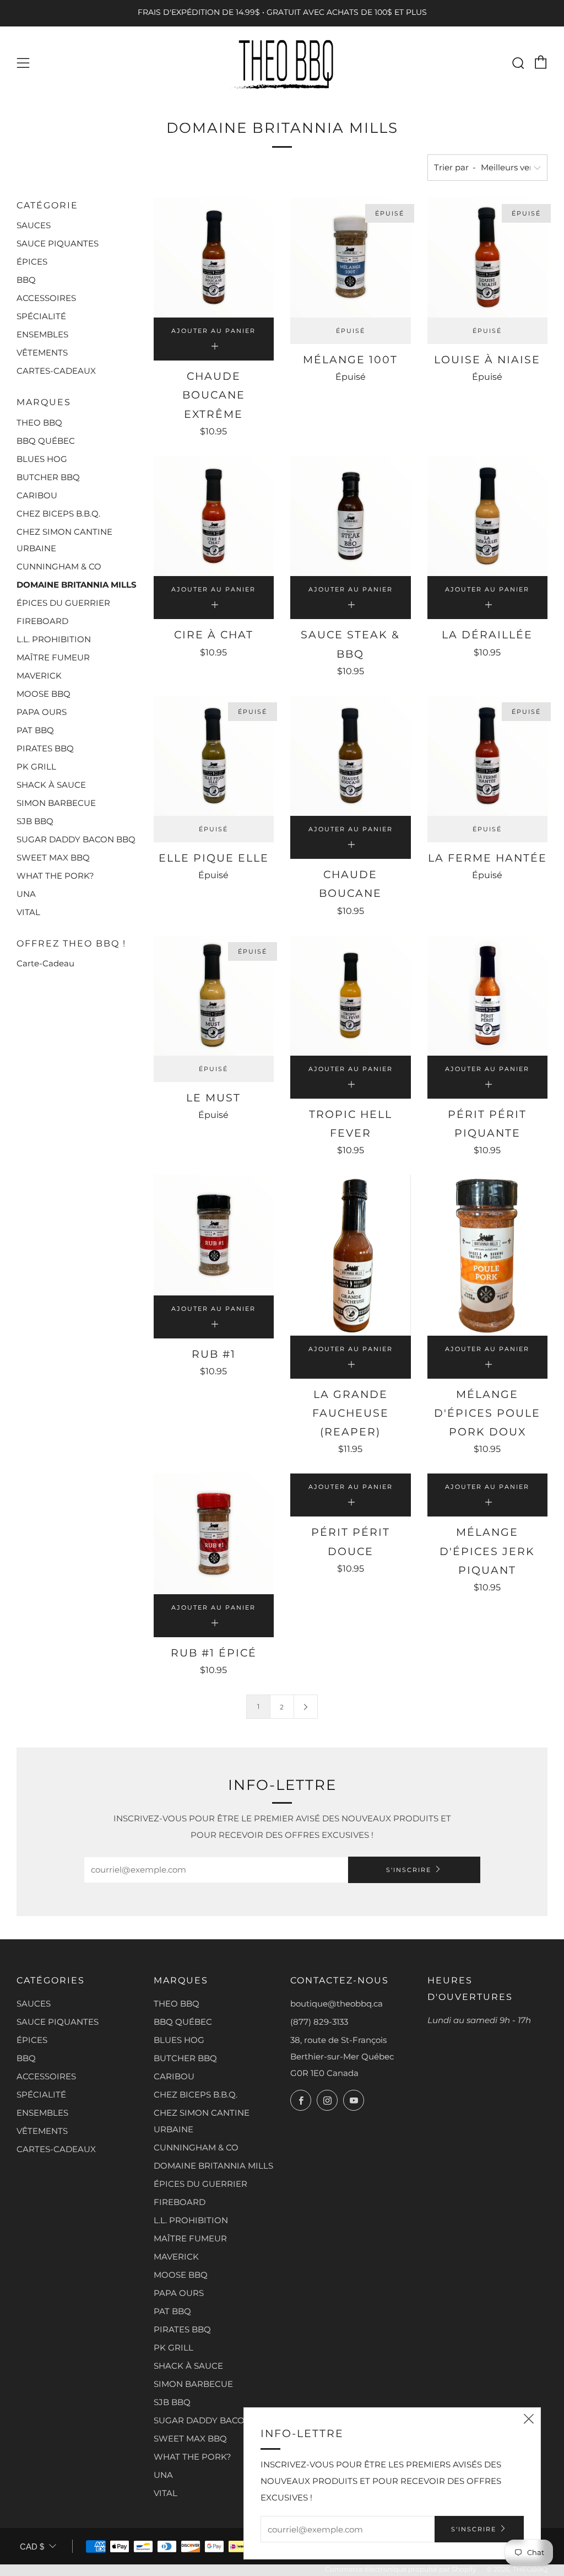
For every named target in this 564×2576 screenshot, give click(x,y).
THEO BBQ (39, 423)
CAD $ (32, 2547)
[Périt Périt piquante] (488, 996)
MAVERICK (39, 676)
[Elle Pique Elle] (214, 756)
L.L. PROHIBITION (54, 639)
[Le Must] (214, 996)
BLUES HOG (42, 459)
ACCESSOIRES (46, 298)
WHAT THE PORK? (55, 876)
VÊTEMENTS (42, 353)
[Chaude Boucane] (351, 756)
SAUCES (34, 225)
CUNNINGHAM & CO (59, 566)
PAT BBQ (35, 730)
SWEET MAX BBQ (53, 857)
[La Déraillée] (488, 516)
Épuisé (351, 331)
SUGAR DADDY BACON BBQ (76, 839)
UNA (26, 894)
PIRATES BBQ (45, 748)
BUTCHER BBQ (48, 477)
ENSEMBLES (42, 334)
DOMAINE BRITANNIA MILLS (77, 585)
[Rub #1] (214, 1235)
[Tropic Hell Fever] (351, 996)
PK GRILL (36, 767)
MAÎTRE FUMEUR (53, 657)
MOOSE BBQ (44, 694)
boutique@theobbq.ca (337, 2004)
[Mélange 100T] (351, 258)
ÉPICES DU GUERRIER (63, 603)
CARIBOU (37, 495)
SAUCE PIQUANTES (58, 243)
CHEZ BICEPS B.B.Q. (58, 513)
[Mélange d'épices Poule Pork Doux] (488, 1255)
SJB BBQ (35, 821)
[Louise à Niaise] (488, 258)
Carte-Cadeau (45, 963)
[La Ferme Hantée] (488, 756)
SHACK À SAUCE (51, 785)
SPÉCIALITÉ (41, 316)
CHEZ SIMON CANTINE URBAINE (64, 540)
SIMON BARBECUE (56, 803)
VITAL (28, 912)
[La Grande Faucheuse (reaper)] (351, 1255)
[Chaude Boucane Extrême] (214, 258)
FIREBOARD (42, 621)
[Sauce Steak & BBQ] (351, 516)
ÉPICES (32, 262)
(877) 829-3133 (319, 2022)
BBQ (26, 280)
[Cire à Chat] (214, 516)
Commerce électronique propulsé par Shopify (401, 2569)
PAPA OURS (42, 712)
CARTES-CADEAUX (56, 371)
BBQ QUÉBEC (46, 441)
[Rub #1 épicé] (214, 1534)
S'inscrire (409, 1870)
